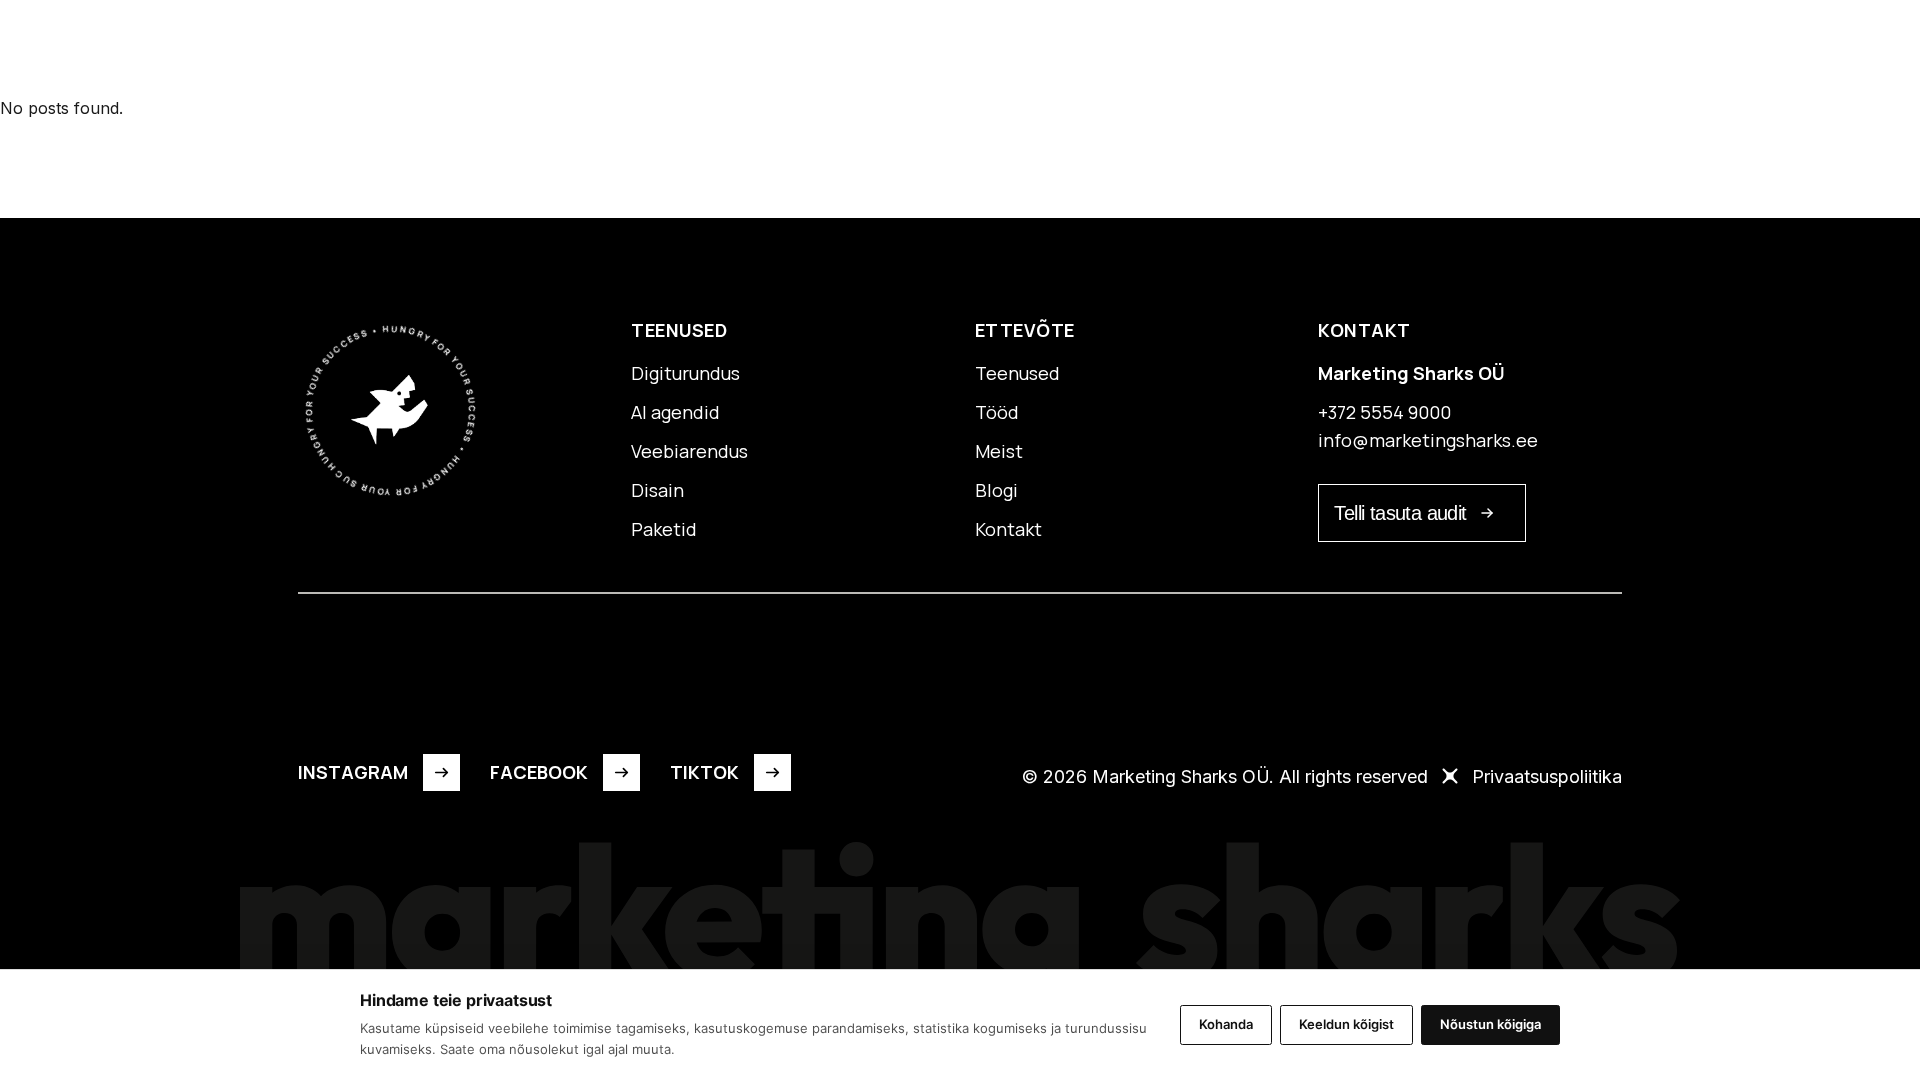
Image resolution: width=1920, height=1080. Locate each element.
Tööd (929, 51)
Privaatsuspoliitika (1547, 776)
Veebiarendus (689, 451)
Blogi (1085, 51)
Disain (657, 490)
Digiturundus (685, 373)
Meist (1008, 51)
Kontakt (1174, 51)
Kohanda (1226, 1024)
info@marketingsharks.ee (1428, 440)
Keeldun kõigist (1346, 1024)
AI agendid (675, 412)
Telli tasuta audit (1400, 513)
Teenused (730, 51)
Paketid (840, 51)
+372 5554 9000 (1384, 412)
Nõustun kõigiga (1490, 1024)
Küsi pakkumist (1514, 55)
